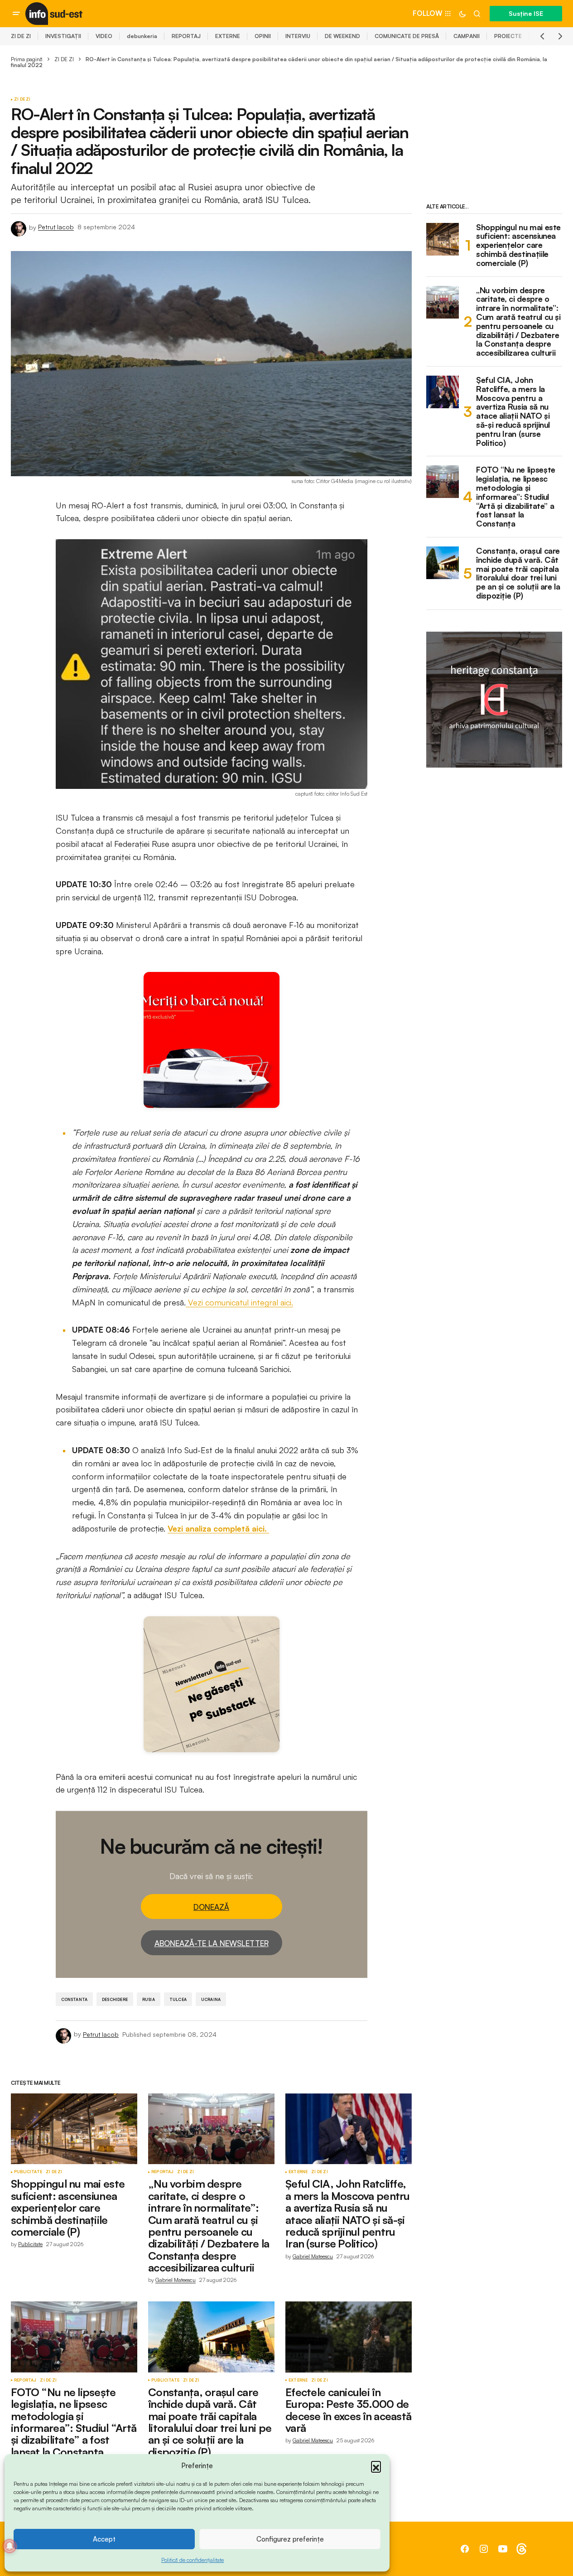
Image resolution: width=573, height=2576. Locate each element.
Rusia (149, 1999)
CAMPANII (467, 36)
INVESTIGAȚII (63, 36)
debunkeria (142, 36)
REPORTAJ (186, 36)
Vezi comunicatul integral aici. (239, 1302)
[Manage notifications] (10, 2546)
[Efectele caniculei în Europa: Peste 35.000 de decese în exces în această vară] (349, 2337)
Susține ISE (526, 13)
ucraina (211, 1999)
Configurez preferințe (290, 2539)
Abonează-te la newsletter (212, 1943)
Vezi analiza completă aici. (218, 1528)
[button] (376, 2466)
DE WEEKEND (342, 36)
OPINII (263, 36)
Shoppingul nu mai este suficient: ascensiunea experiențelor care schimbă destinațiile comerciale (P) (518, 245)
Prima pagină (27, 59)
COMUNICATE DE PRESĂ (407, 36)
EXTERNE (228, 36)
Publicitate (28, 2172)
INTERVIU (298, 36)
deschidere (115, 1999)
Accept (104, 2539)
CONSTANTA (75, 1999)
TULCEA (178, 1999)
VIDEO (104, 36)
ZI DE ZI (21, 36)
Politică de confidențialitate (193, 2560)
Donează (211, 1907)
